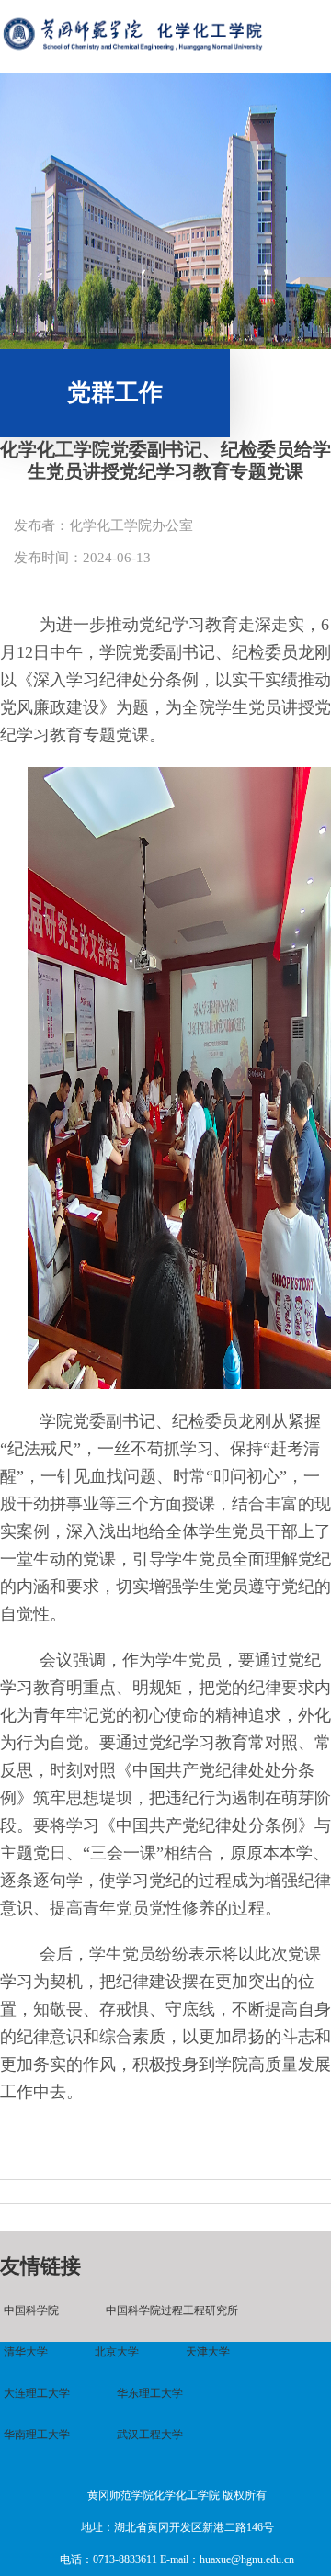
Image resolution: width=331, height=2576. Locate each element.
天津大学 (208, 2352)
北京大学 (117, 2352)
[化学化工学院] (133, 53)
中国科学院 (31, 2310)
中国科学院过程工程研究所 (172, 2310)
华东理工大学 (150, 2393)
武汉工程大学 (150, 2435)
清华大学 (26, 2352)
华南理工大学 (37, 2435)
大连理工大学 (37, 2393)
